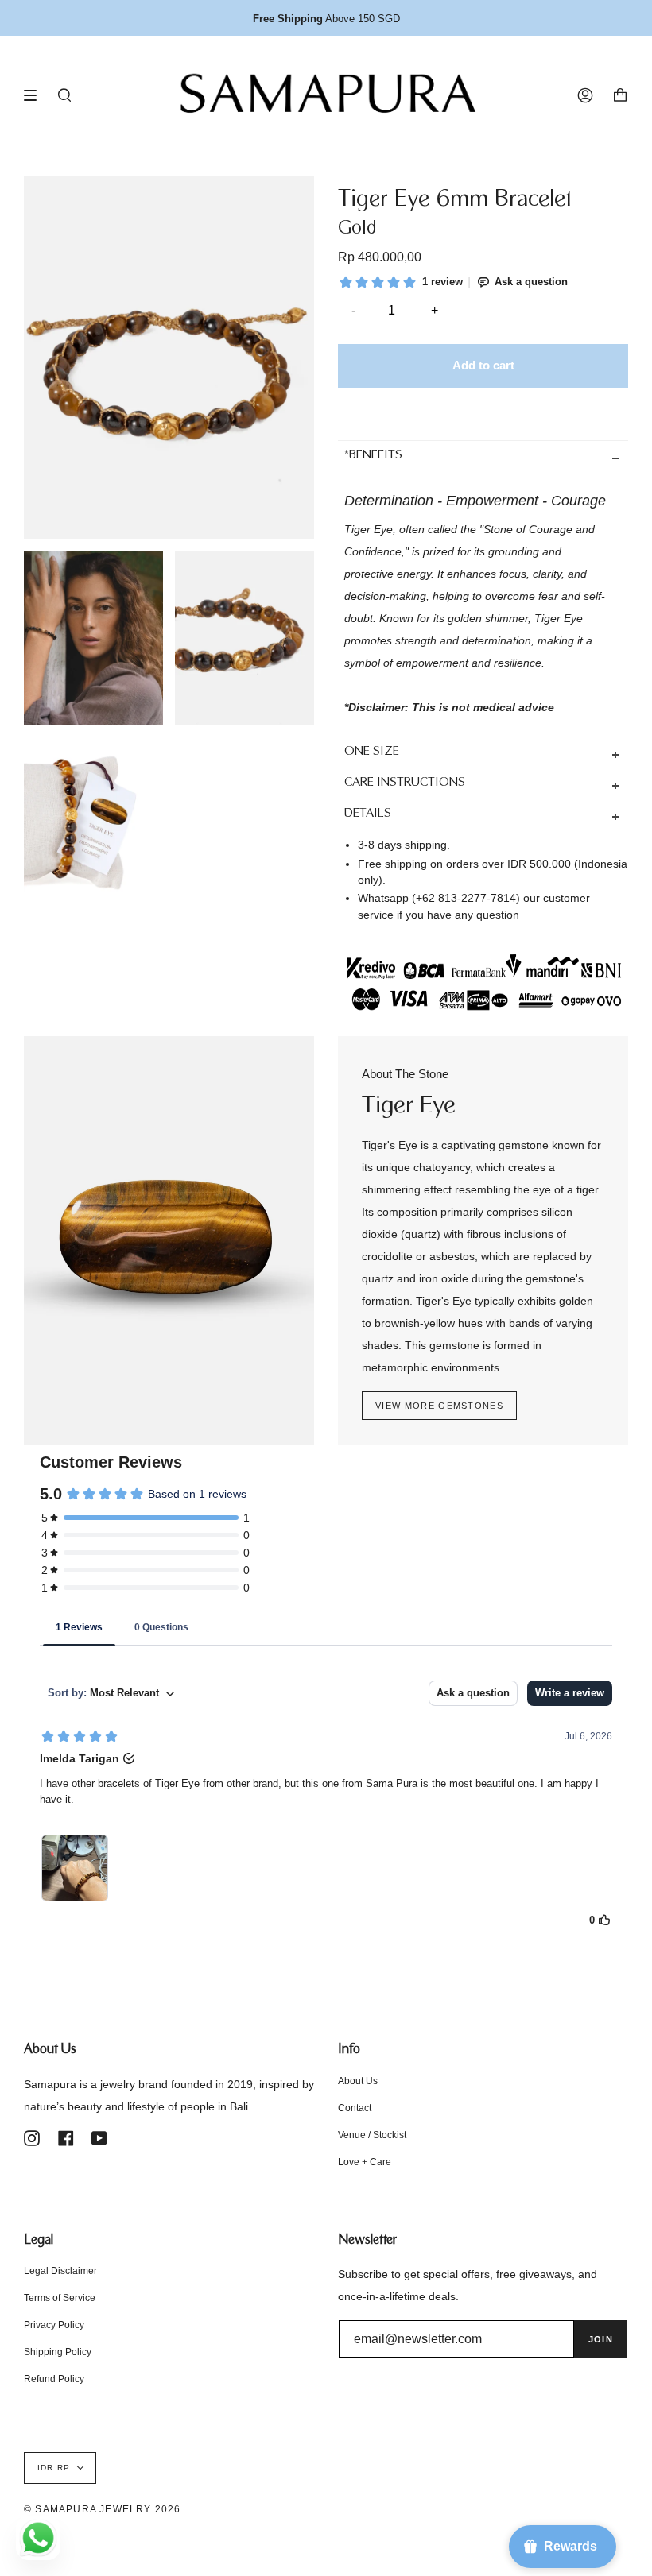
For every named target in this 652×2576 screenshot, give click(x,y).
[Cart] (620, 95)
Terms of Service (60, 2298)
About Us (358, 2081)
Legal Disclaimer (60, 2271)
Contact (355, 2108)
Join (601, 2339)
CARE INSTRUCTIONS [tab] (405, 783)
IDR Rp (54, 2468)
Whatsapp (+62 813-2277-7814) (439, 898)
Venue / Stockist (372, 2135)
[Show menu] (36, 95)
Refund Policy (54, 2379)
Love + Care (365, 2162)
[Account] (585, 95)
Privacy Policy (54, 2325)
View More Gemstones (439, 1406)
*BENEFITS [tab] (373, 456)
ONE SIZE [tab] (372, 752)
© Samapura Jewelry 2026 (103, 2509)
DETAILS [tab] (368, 814)
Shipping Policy (58, 2352)
